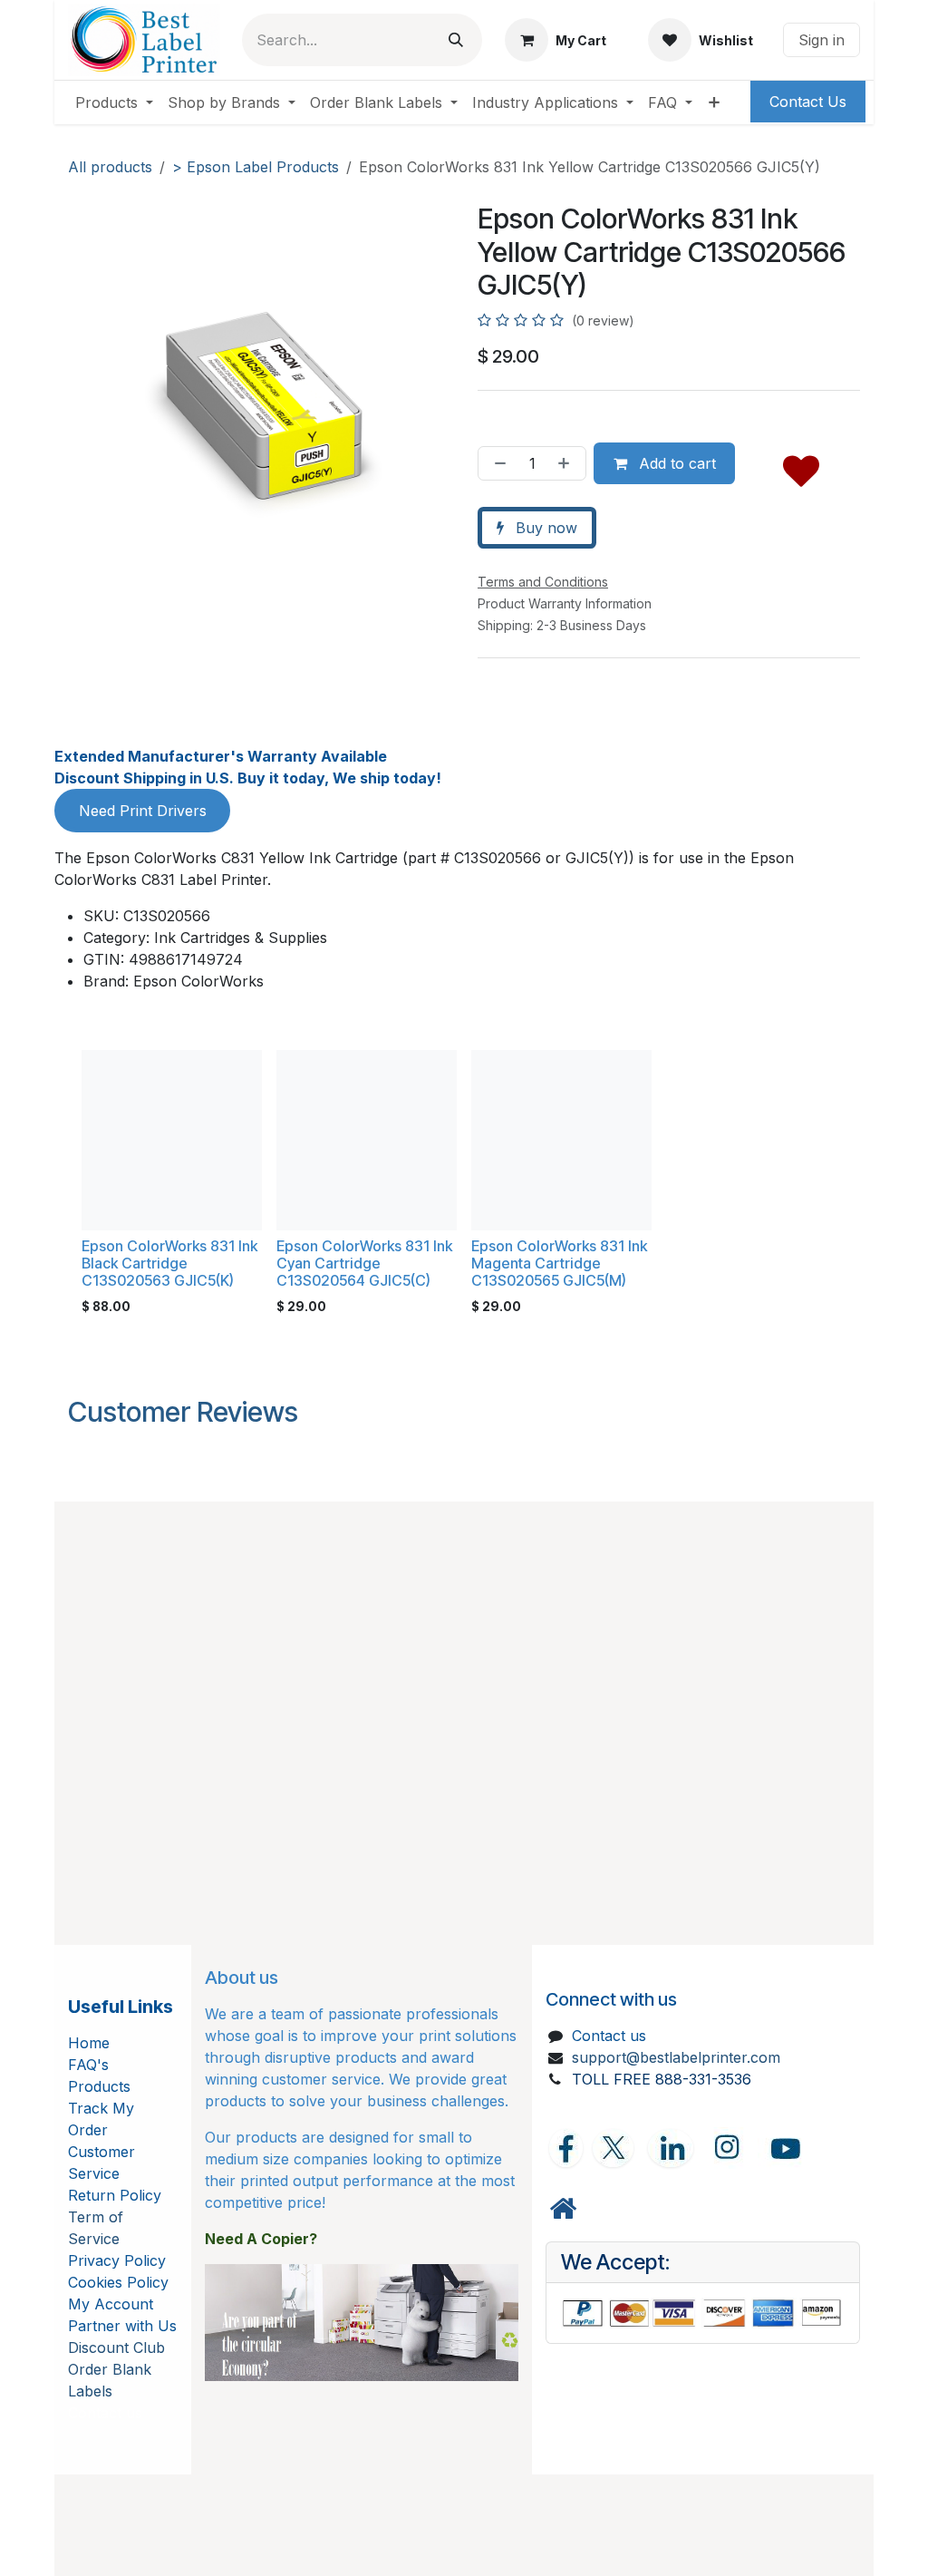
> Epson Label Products (256, 167)
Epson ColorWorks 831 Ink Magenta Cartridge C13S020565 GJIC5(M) (559, 1263)
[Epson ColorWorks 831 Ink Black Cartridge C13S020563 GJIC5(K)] (172, 1140)
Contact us (609, 2036)
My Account (111, 2304)
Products (99, 2086)
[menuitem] (114, 102)
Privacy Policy (117, 2260)
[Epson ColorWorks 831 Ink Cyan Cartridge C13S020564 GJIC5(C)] (367, 1140)
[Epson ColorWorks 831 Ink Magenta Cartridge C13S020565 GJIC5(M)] (561, 1140)
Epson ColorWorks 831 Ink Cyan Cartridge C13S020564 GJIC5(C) (364, 1263)
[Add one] (567, 463)
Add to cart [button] (675, 463)
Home (89, 2043)
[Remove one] (497, 463)
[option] (464, 1186)
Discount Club (116, 2348)
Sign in (822, 40)
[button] (801, 467)
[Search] (456, 40)
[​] (563, 2209)
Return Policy (115, 2195)
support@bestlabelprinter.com (676, 2057)
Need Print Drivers (143, 811)
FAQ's (88, 2065)
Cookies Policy (118, 2282)
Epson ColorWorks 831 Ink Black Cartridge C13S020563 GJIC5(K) (169, 1263)
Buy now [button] (544, 528)
